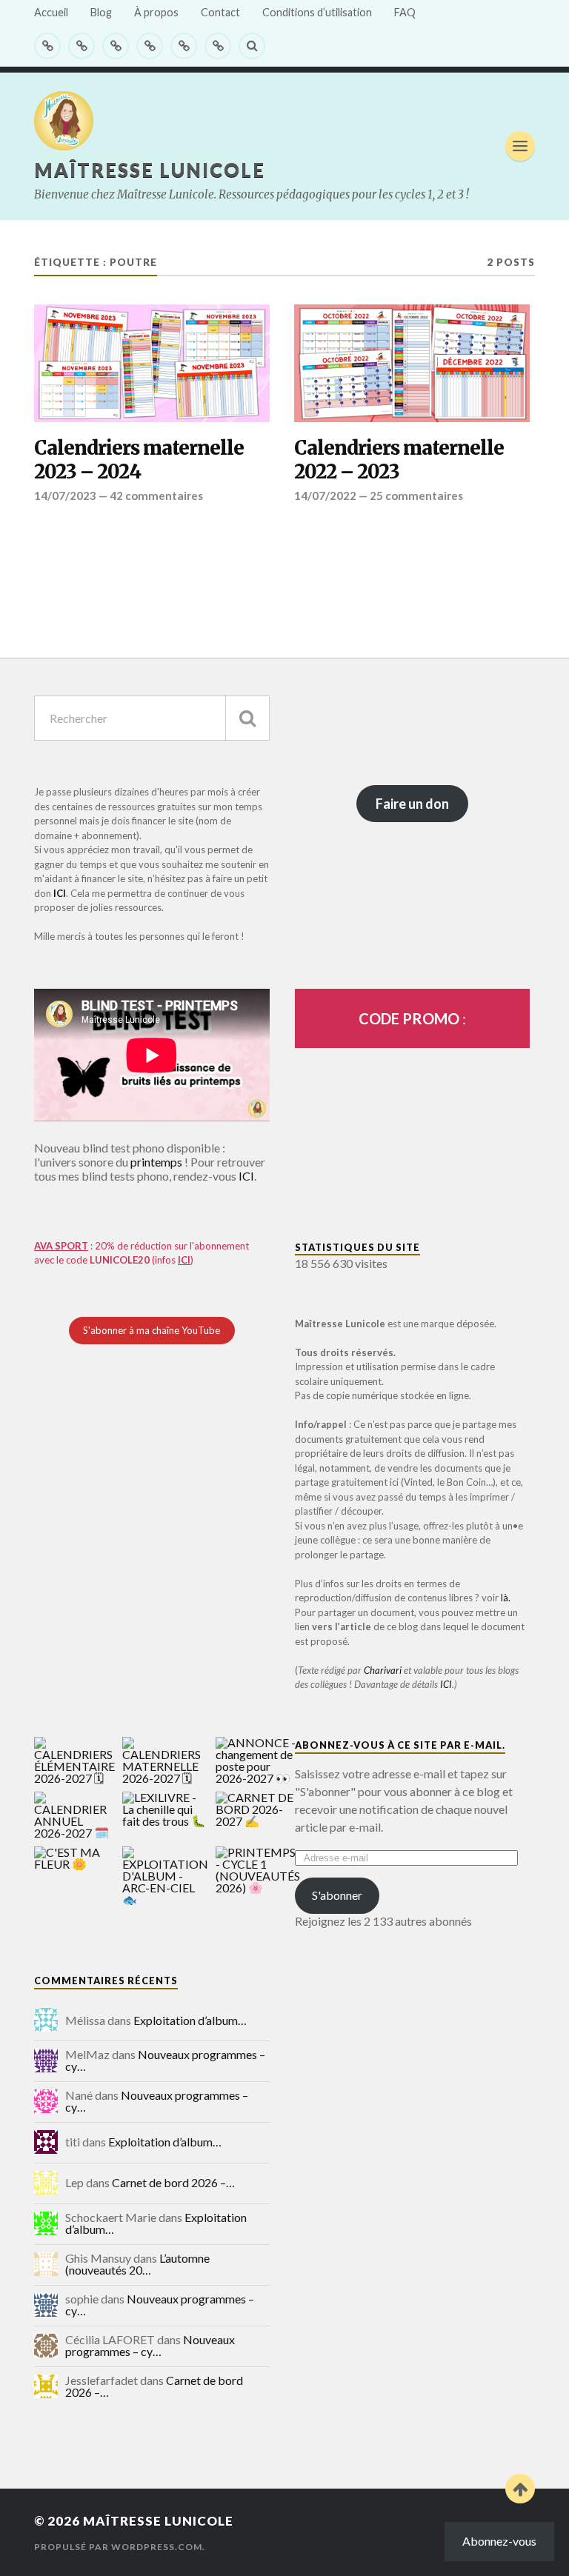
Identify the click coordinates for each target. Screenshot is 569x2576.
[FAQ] (218, 46)
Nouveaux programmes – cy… (165, 2060)
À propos (156, 12)
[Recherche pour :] (152, 718)
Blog (101, 12)
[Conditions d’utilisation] (184, 46)
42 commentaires (156, 495)
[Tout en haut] (520, 2489)
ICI (60, 893)
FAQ (405, 12)
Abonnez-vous (499, 2541)
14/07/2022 (325, 495)
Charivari (383, 1670)
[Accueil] (47, 46)
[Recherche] (247, 718)
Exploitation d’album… (190, 2020)
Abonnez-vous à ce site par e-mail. (400, 1745)
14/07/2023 (65, 495)
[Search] (252, 46)
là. (506, 1598)
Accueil (51, 12)
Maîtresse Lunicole (150, 170)
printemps (156, 1162)
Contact (220, 12)
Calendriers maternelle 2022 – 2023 (399, 460)
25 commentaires (416, 495)
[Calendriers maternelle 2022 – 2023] (412, 363)
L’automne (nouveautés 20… (137, 2264)
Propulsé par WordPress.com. (120, 2547)
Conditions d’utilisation (317, 12)
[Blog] (81, 46)
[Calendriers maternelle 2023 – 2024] (152, 363)
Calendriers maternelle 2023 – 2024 (139, 460)
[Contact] (150, 46)
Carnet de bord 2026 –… (173, 2182)
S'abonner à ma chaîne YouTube (152, 1330)
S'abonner (337, 1895)
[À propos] (116, 46)
